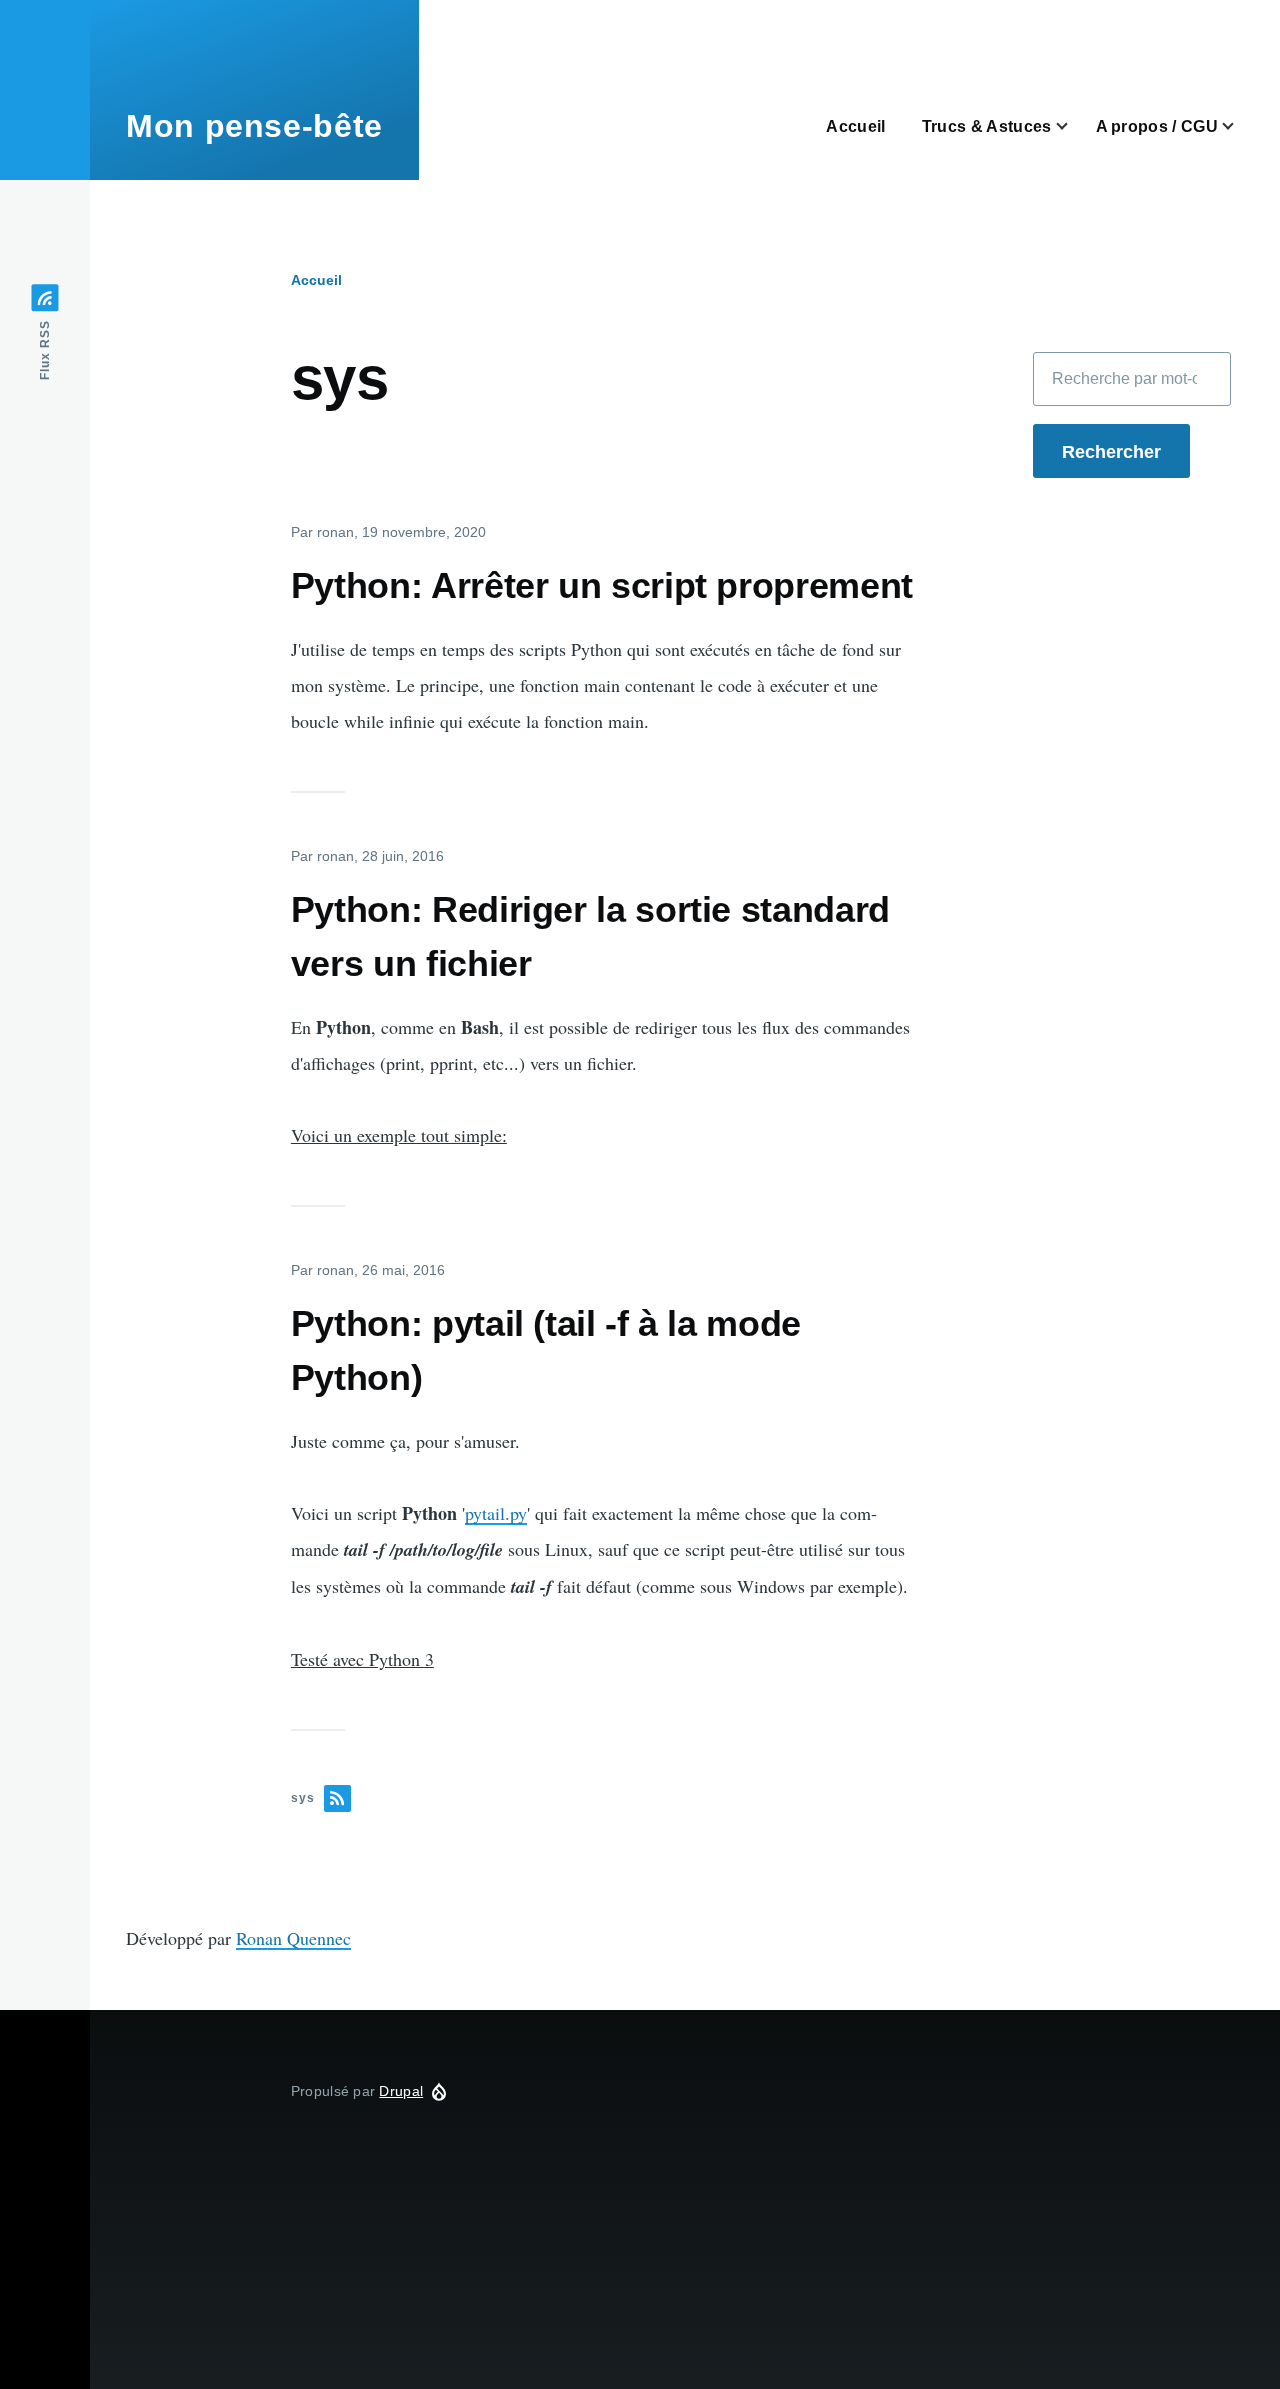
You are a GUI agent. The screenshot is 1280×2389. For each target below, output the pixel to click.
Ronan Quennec (293, 1938)
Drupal (401, 2091)
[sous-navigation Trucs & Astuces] (1074, 126)
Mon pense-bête (254, 126)
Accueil (316, 280)
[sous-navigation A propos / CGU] (1240, 126)
